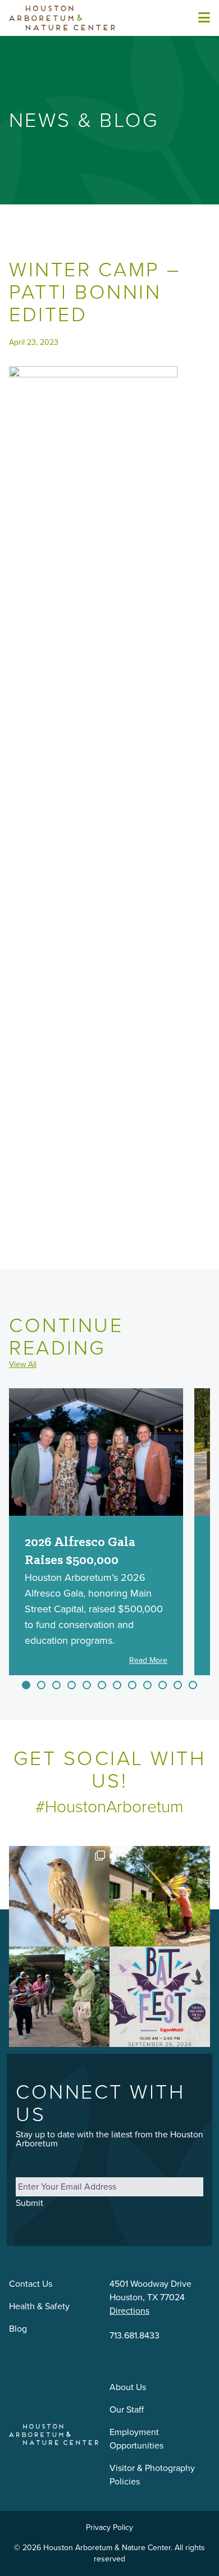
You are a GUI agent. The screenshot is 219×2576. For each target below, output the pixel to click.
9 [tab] (147, 1685)
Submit (29, 2203)
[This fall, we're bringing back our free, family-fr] (160, 1896)
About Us (128, 2387)
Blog (18, 2329)
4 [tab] (72, 1685)
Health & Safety (39, 2306)
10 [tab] (163, 1685)
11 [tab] (178, 1685)
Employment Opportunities (136, 2439)
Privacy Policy (109, 2527)
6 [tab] (102, 1685)
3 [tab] (56, 1685)
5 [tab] (87, 1685)
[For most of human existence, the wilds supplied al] (59, 1997)
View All (23, 1365)
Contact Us (31, 2284)
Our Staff (127, 2409)
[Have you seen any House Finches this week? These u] (59, 1896)
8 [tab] (132, 1685)
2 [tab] (41, 1685)
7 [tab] (117, 1685)
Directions (129, 2311)
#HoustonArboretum (109, 1807)
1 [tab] (26, 1685)
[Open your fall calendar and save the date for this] (160, 1997)
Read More (148, 1661)
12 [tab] (193, 1685)
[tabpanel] (96, 1532)
